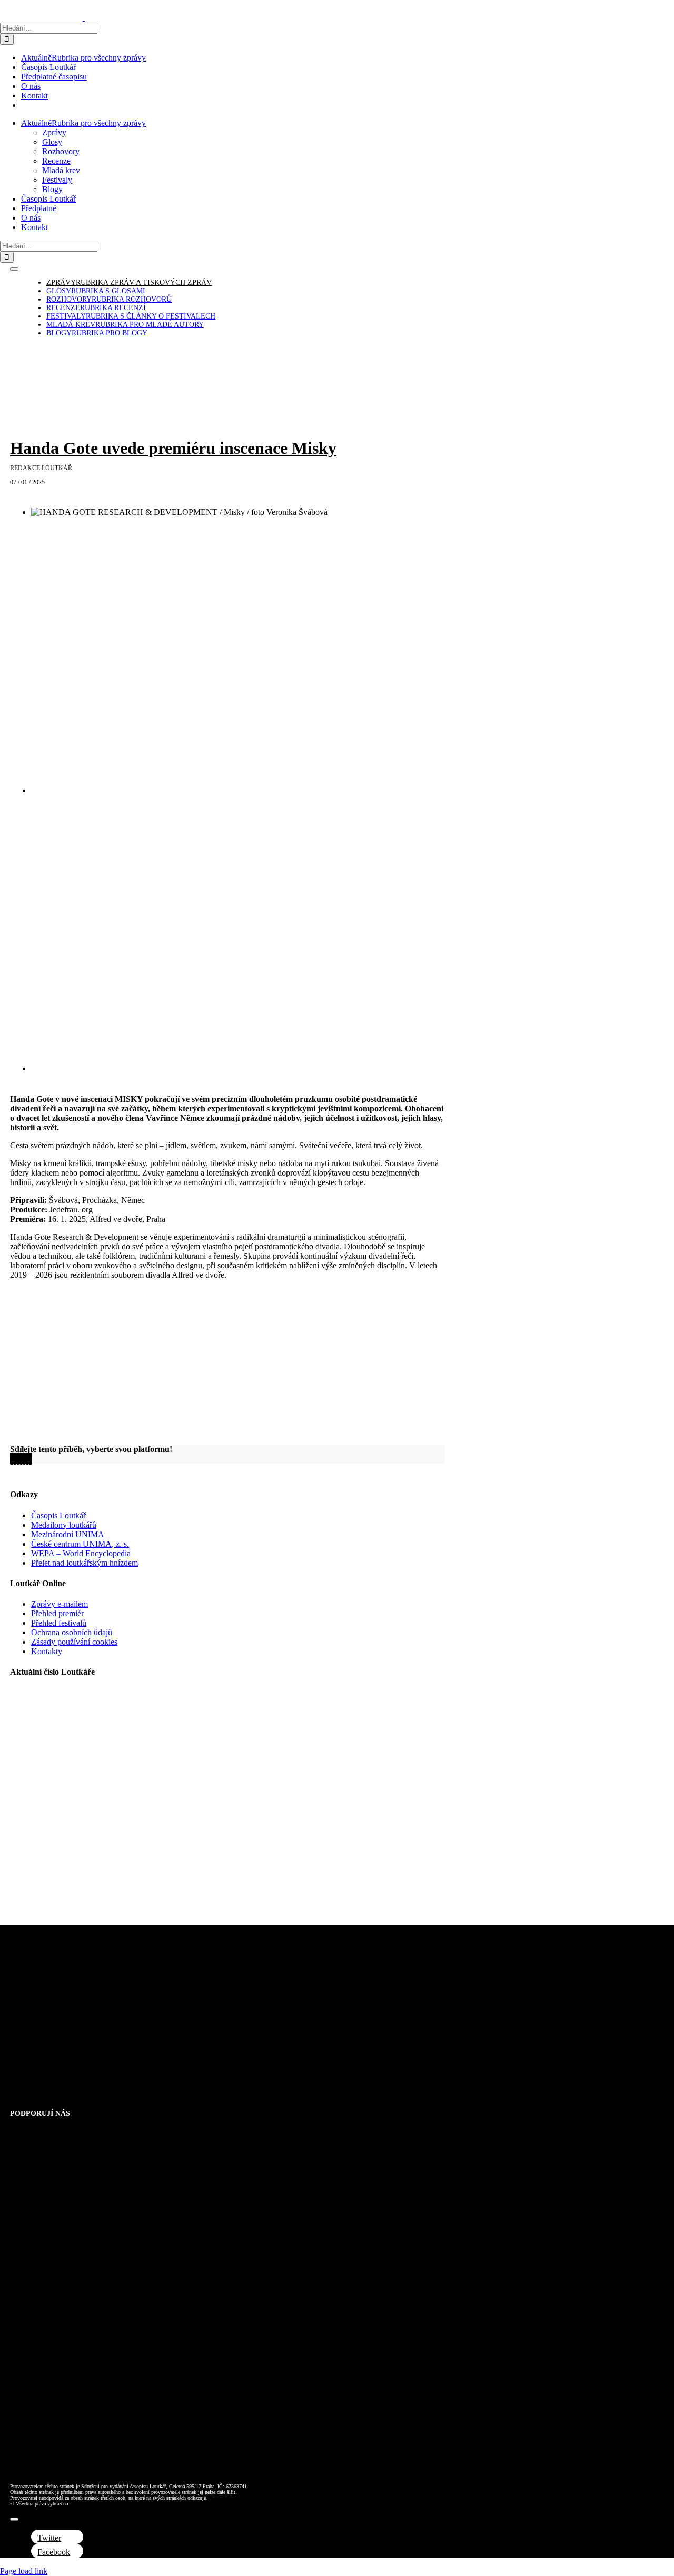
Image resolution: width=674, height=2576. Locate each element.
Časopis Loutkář (58, 1515)
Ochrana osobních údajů (72, 1632)
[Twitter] (15, 1459)
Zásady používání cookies (74, 1642)
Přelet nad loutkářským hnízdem (85, 1563)
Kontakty (47, 1651)
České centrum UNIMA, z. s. (80, 1544)
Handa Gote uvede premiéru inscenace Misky (173, 448)
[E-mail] (31, 1459)
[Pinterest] (27, 1459)
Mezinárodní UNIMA (68, 1534)
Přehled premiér (57, 1613)
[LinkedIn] (18, 1459)
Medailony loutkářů (64, 1525)
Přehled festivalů (59, 1623)
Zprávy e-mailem (60, 1604)
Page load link (24, 2571)
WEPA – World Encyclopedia (81, 1553)
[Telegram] (24, 1459)
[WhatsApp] (21, 1459)
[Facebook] (12, 1459)
